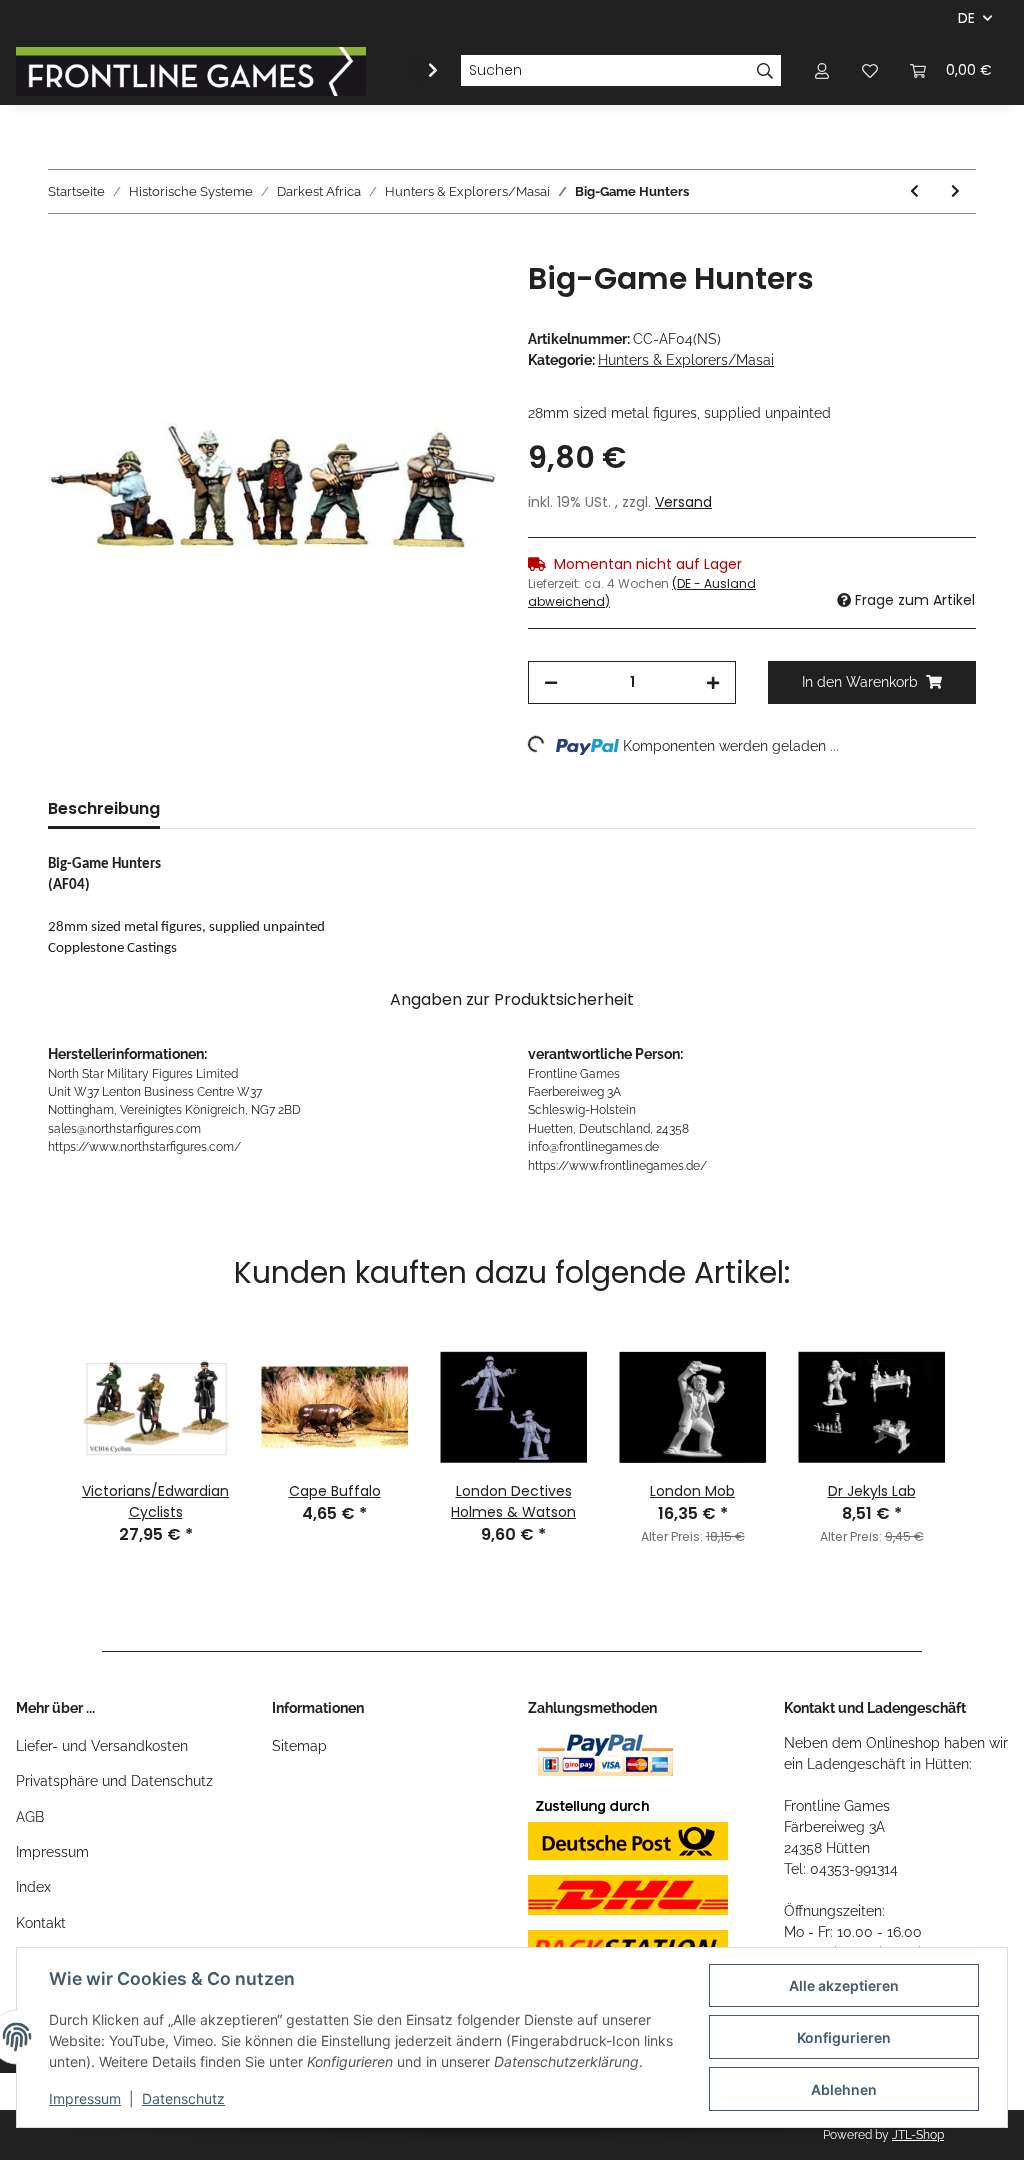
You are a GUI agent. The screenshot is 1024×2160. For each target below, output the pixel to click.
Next (983, 1417)
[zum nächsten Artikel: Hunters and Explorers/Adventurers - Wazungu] (955, 191)
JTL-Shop (918, 2135)
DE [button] (966, 18)
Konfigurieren (844, 2037)
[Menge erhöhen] (713, 682)
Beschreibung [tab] (104, 808)
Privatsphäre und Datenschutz (114, 1781)
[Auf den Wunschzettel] (454, 299)
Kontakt (41, 1923)
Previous (41, 1417)
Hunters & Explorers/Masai (686, 360)
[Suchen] (765, 71)
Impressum (52, 1852)
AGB (30, 1817)
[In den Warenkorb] (64, 250)
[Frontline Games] (191, 71)
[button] (822, 70)
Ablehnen (844, 2089)
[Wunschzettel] (870, 70)
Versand (683, 502)
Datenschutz (183, 2098)
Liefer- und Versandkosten (102, 1746)
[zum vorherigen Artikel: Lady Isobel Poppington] (914, 191)
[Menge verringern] (551, 682)
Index (33, 1887)
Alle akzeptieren (844, 1985)
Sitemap (299, 1746)
